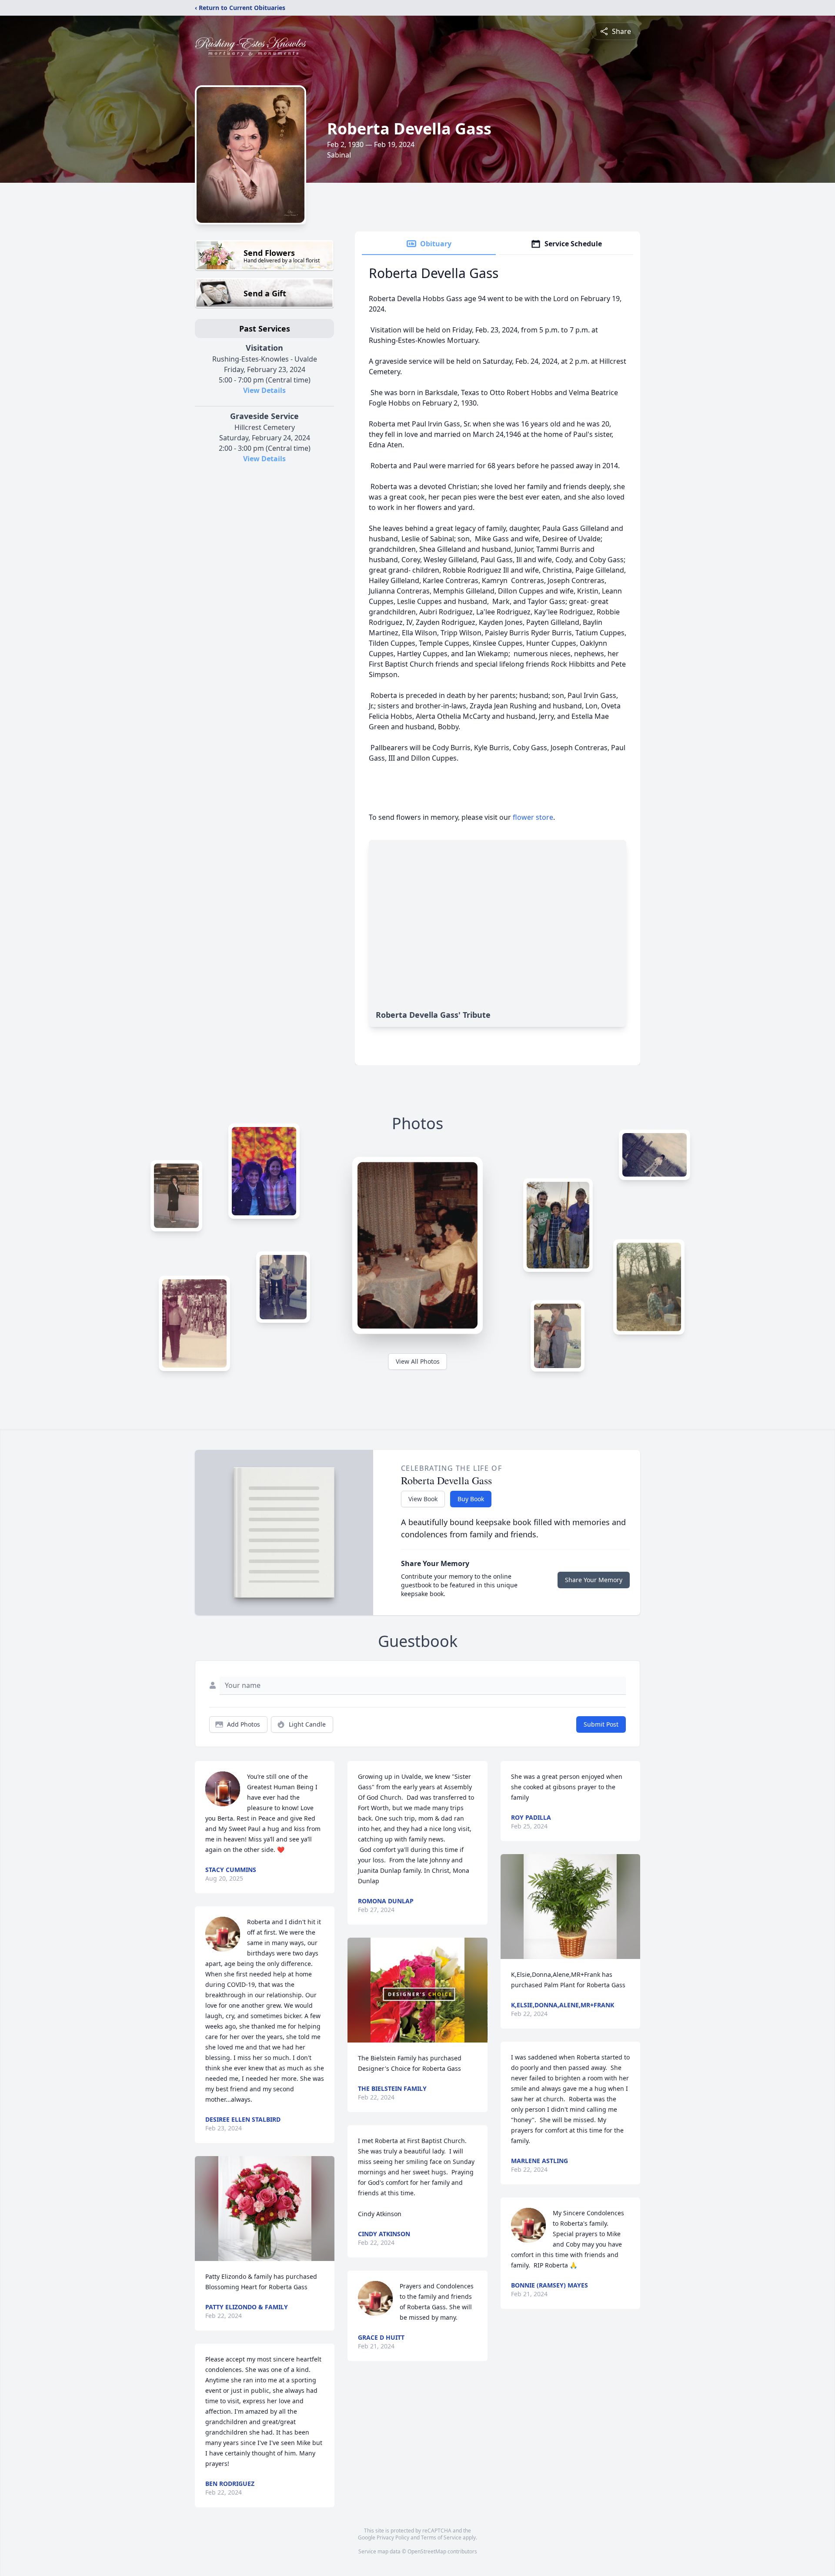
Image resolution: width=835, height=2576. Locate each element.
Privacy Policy (393, 2537)
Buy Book (471, 1499)
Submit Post (601, 1724)
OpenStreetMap (427, 2551)
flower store (533, 817)
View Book (423, 1499)
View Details (264, 390)
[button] (265, 2209)
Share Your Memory (594, 1580)
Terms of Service (441, 2537)
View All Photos (418, 1361)
